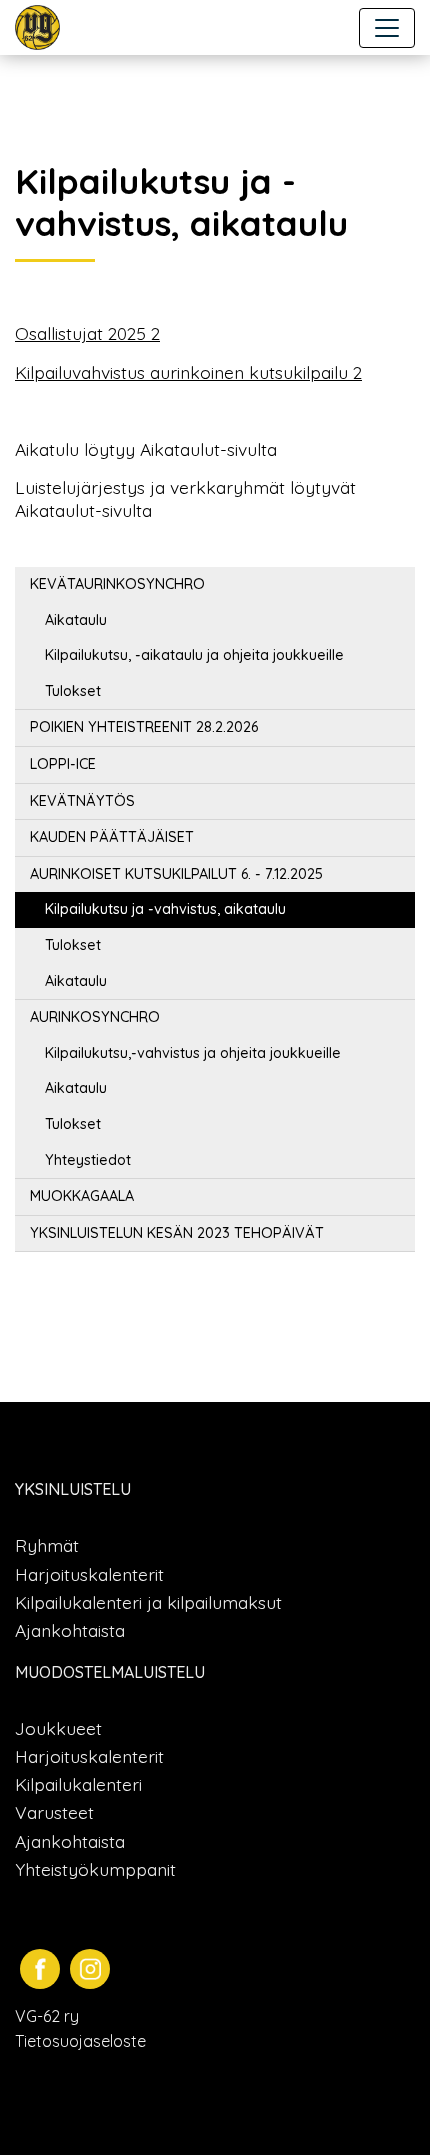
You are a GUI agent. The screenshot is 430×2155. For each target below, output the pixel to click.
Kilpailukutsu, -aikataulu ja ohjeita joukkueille (194, 655)
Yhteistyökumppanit (95, 1869)
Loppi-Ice (63, 764)
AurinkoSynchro (95, 1017)
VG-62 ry (47, 2016)
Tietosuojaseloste (80, 2041)
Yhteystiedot (88, 1160)
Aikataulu (76, 620)
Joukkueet (58, 1728)
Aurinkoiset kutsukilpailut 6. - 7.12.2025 (176, 874)
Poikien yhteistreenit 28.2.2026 (144, 727)
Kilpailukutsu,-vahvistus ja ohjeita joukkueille (193, 1053)
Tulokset (73, 691)
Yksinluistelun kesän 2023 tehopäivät (177, 1233)
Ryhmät (47, 1545)
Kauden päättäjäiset (112, 837)
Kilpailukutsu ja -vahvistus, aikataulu (165, 909)
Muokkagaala (82, 1196)
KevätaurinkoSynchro (117, 584)
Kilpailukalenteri (78, 1784)
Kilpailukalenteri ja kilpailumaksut (148, 1602)
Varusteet (54, 1812)
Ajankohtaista (70, 1630)
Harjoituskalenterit (89, 1574)
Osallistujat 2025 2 (87, 333)
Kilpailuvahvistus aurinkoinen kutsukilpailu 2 (188, 372)
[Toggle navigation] (387, 28)
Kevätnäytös (82, 801)
